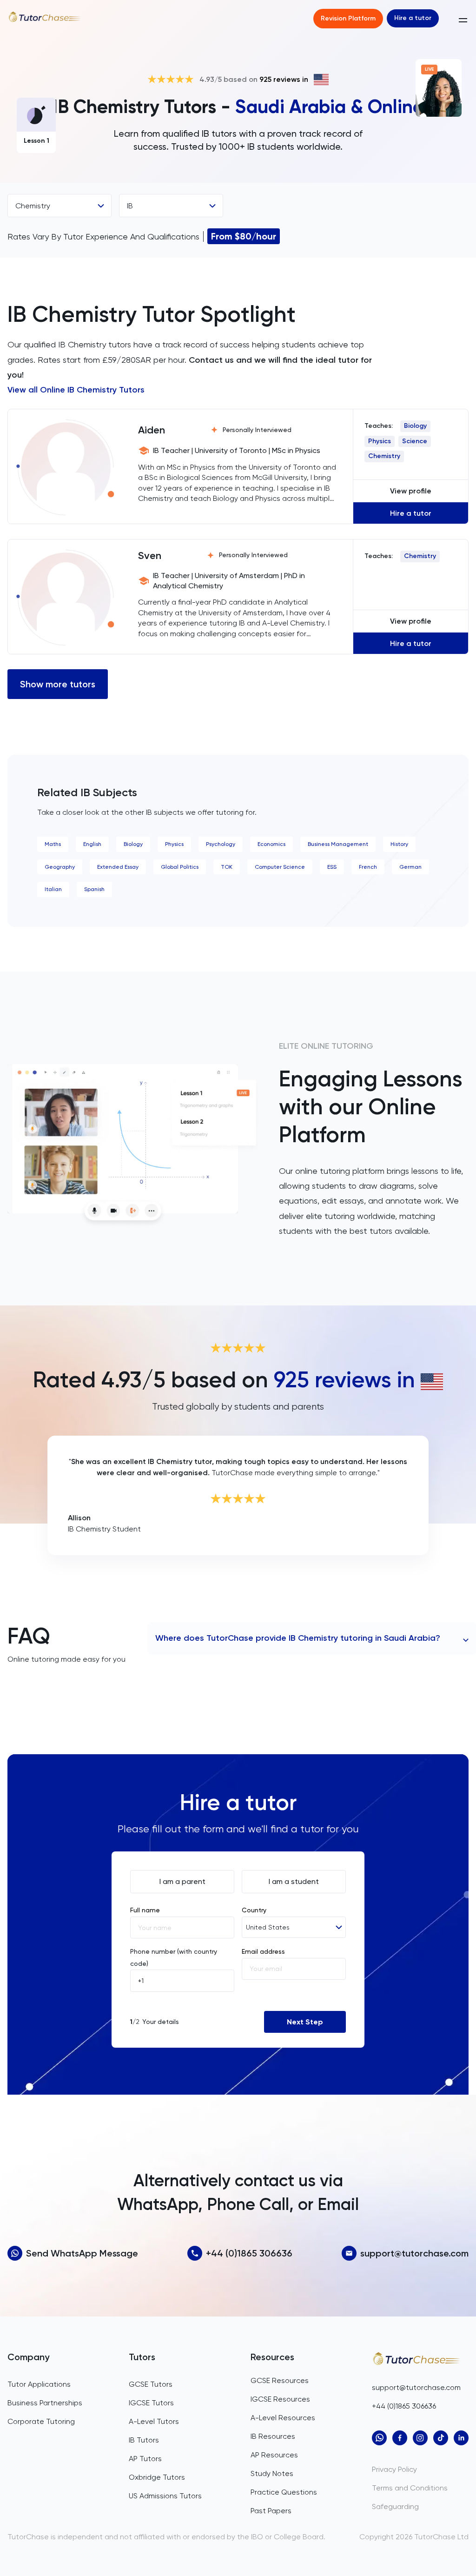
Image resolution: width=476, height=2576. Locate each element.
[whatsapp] (379, 2438)
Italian (53, 889)
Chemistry (384, 456)
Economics (271, 844)
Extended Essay (118, 867)
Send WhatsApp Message (82, 2253)
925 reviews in (284, 79)
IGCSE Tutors (151, 2403)
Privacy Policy (394, 2469)
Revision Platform (348, 18)
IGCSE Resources (280, 2399)
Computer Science (280, 867)
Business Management (338, 844)
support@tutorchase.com (414, 2253)
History (399, 844)
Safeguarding (395, 2506)
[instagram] (420, 2438)
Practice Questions (284, 2492)
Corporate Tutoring (41, 2421)
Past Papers (271, 2511)
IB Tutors (144, 2440)
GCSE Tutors (151, 2384)
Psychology (221, 844)
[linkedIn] (461, 2438)
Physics (380, 441)
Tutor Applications (39, 2384)
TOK (227, 867)
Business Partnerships (45, 2403)
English (92, 844)
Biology (415, 426)
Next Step (305, 2022)
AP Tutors (145, 2459)
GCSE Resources (280, 2380)
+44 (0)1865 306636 (249, 2253)
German (410, 867)
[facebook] (400, 2438)
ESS (332, 867)
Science (415, 441)
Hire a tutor (413, 18)
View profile (411, 491)
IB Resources (273, 2436)
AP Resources (274, 2455)
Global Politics (180, 867)
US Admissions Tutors (165, 2496)
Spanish (94, 889)
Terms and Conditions (410, 2488)
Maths (53, 844)
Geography (60, 867)
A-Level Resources (283, 2418)
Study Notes (272, 2473)
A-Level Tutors (154, 2421)
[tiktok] (441, 2438)
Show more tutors (58, 684)
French (368, 867)
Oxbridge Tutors (157, 2477)
